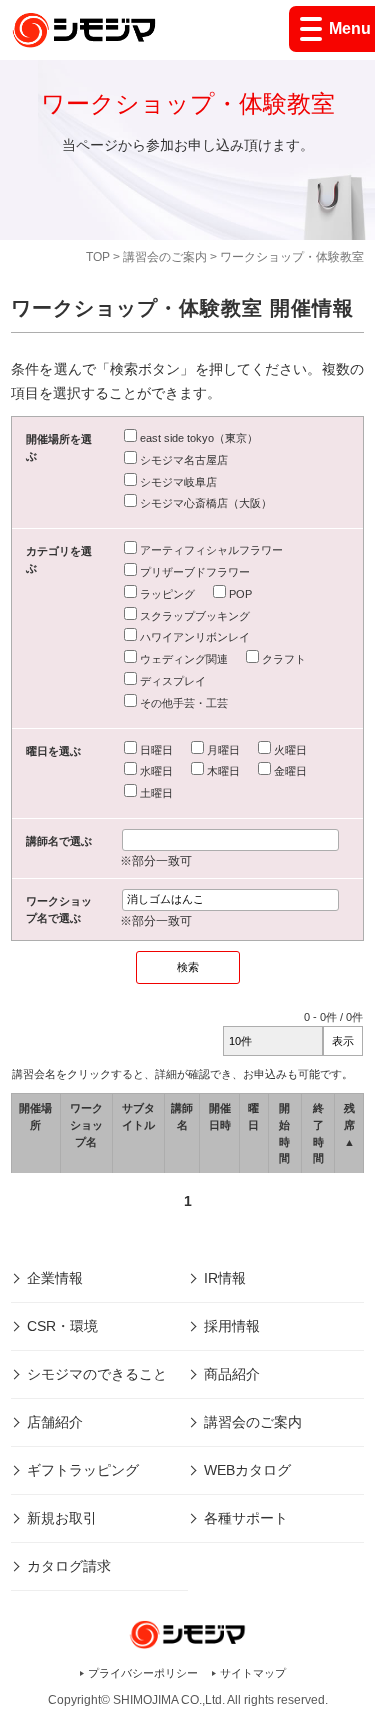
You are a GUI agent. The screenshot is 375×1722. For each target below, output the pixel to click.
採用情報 (232, 1326)
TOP (98, 257)
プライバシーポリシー (143, 1673)
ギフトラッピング (83, 1470)
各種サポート (246, 1518)
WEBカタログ (247, 1470)
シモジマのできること (97, 1374)
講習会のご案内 (165, 257)
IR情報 (225, 1278)
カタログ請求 (69, 1566)
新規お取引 (62, 1518)
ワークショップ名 (86, 1125)
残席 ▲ (349, 1125)
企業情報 (55, 1278)
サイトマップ (253, 1673)
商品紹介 (232, 1374)
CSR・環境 (62, 1326)
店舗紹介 (55, 1422)
